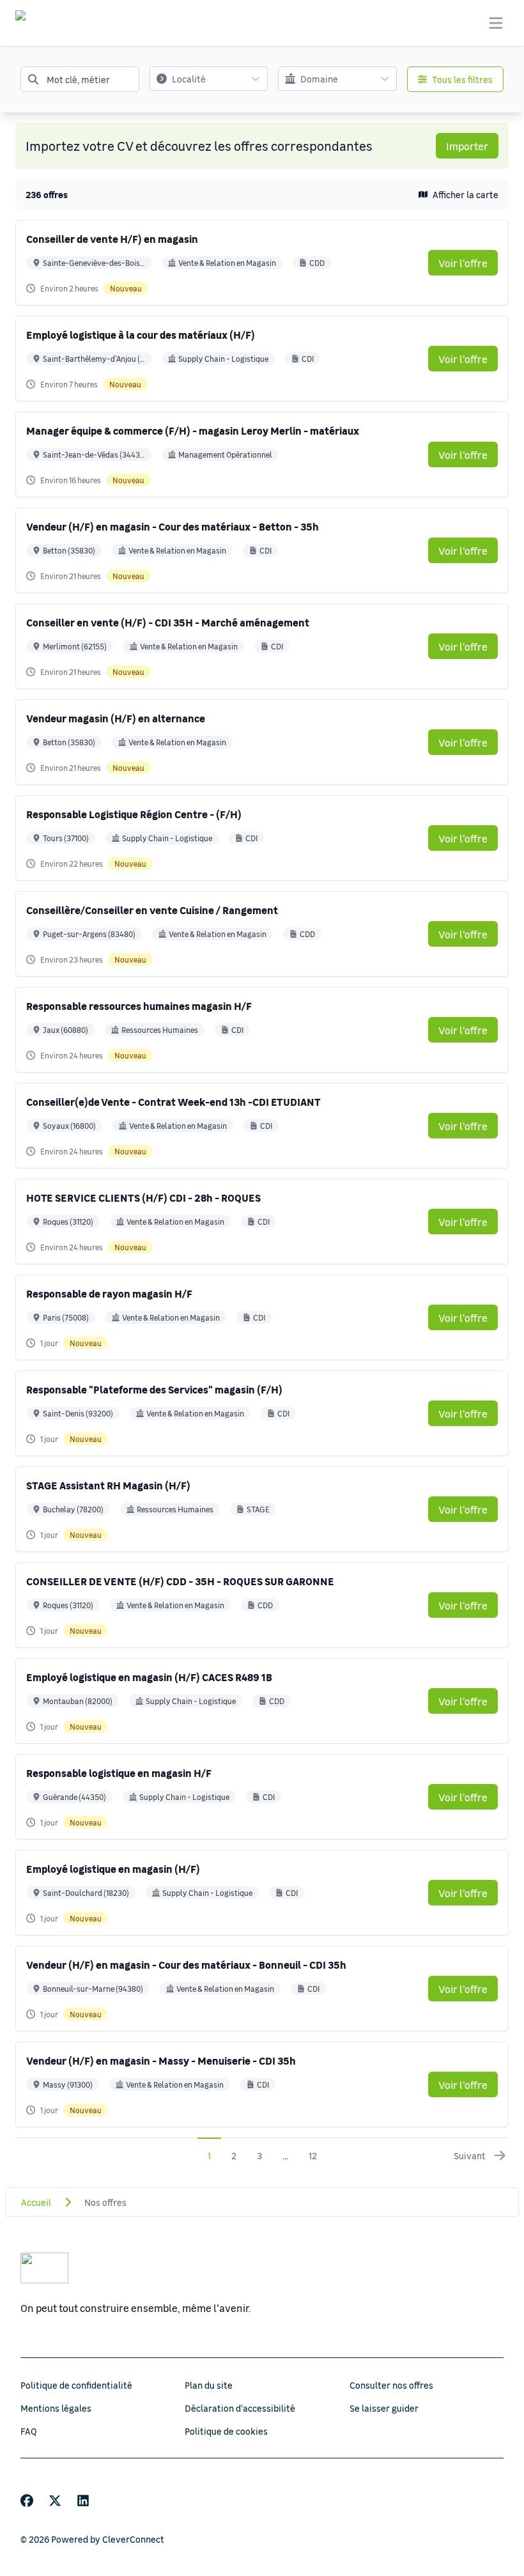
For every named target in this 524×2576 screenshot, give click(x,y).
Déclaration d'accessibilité (240, 2408)
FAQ (29, 2431)
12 (313, 2155)
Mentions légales (56, 2408)
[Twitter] (55, 2501)
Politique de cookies (226, 2431)
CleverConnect (133, 2539)
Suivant (470, 2155)
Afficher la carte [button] (466, 194)
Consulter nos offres (391, 2385)
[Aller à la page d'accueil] (33, 23)
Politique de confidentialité (76, 2385)
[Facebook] (27, 2501)
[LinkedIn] (83, 2501)
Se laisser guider (384, 2408)
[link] (463, 263)
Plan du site (209, 2385)
